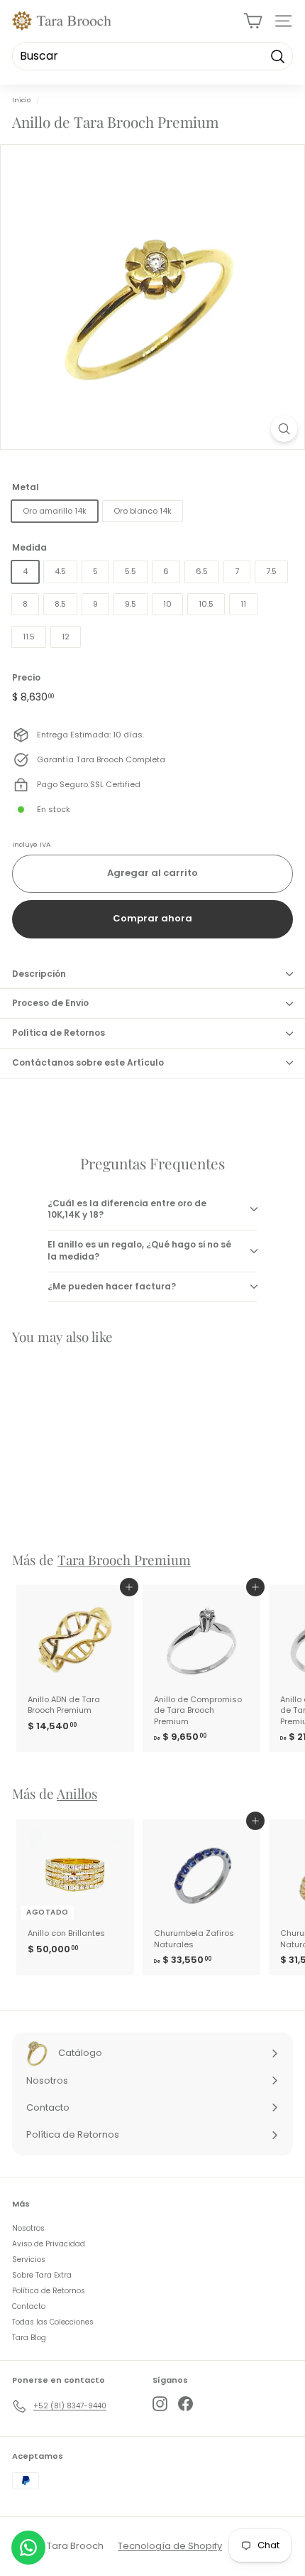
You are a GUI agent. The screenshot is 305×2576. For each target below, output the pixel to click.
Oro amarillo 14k (55, 511)
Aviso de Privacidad (49, 2244)
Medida (29, 548)
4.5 (60, 571)
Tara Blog (29, 2338)
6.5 (202, 571)
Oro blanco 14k (143, 511)
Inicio (21, 100)
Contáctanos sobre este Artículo (88, 1062)
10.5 (206, 604)
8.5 (60, 604)
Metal (26, 487)
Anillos (77, 1793)
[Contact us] (28, 2548)
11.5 (29, 637)
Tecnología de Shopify (170, 2546)
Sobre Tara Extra (42, 2275)
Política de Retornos (59, 1033)
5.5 (131, 571)
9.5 (131, 604)
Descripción (39, 974)
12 (66, 637)
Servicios (29, 2260)
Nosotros (28, 2228)
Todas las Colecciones (53, 2322)
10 (167, 604)
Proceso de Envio (50, 1003)
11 (243, 604)
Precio (26, 678)
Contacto (29, 2306)
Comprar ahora (152, 918)
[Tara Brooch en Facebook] (185, 2404)
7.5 (271, 571)
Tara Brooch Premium (124, 1560)
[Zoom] (284, 429)
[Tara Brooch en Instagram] (160, 2404)
